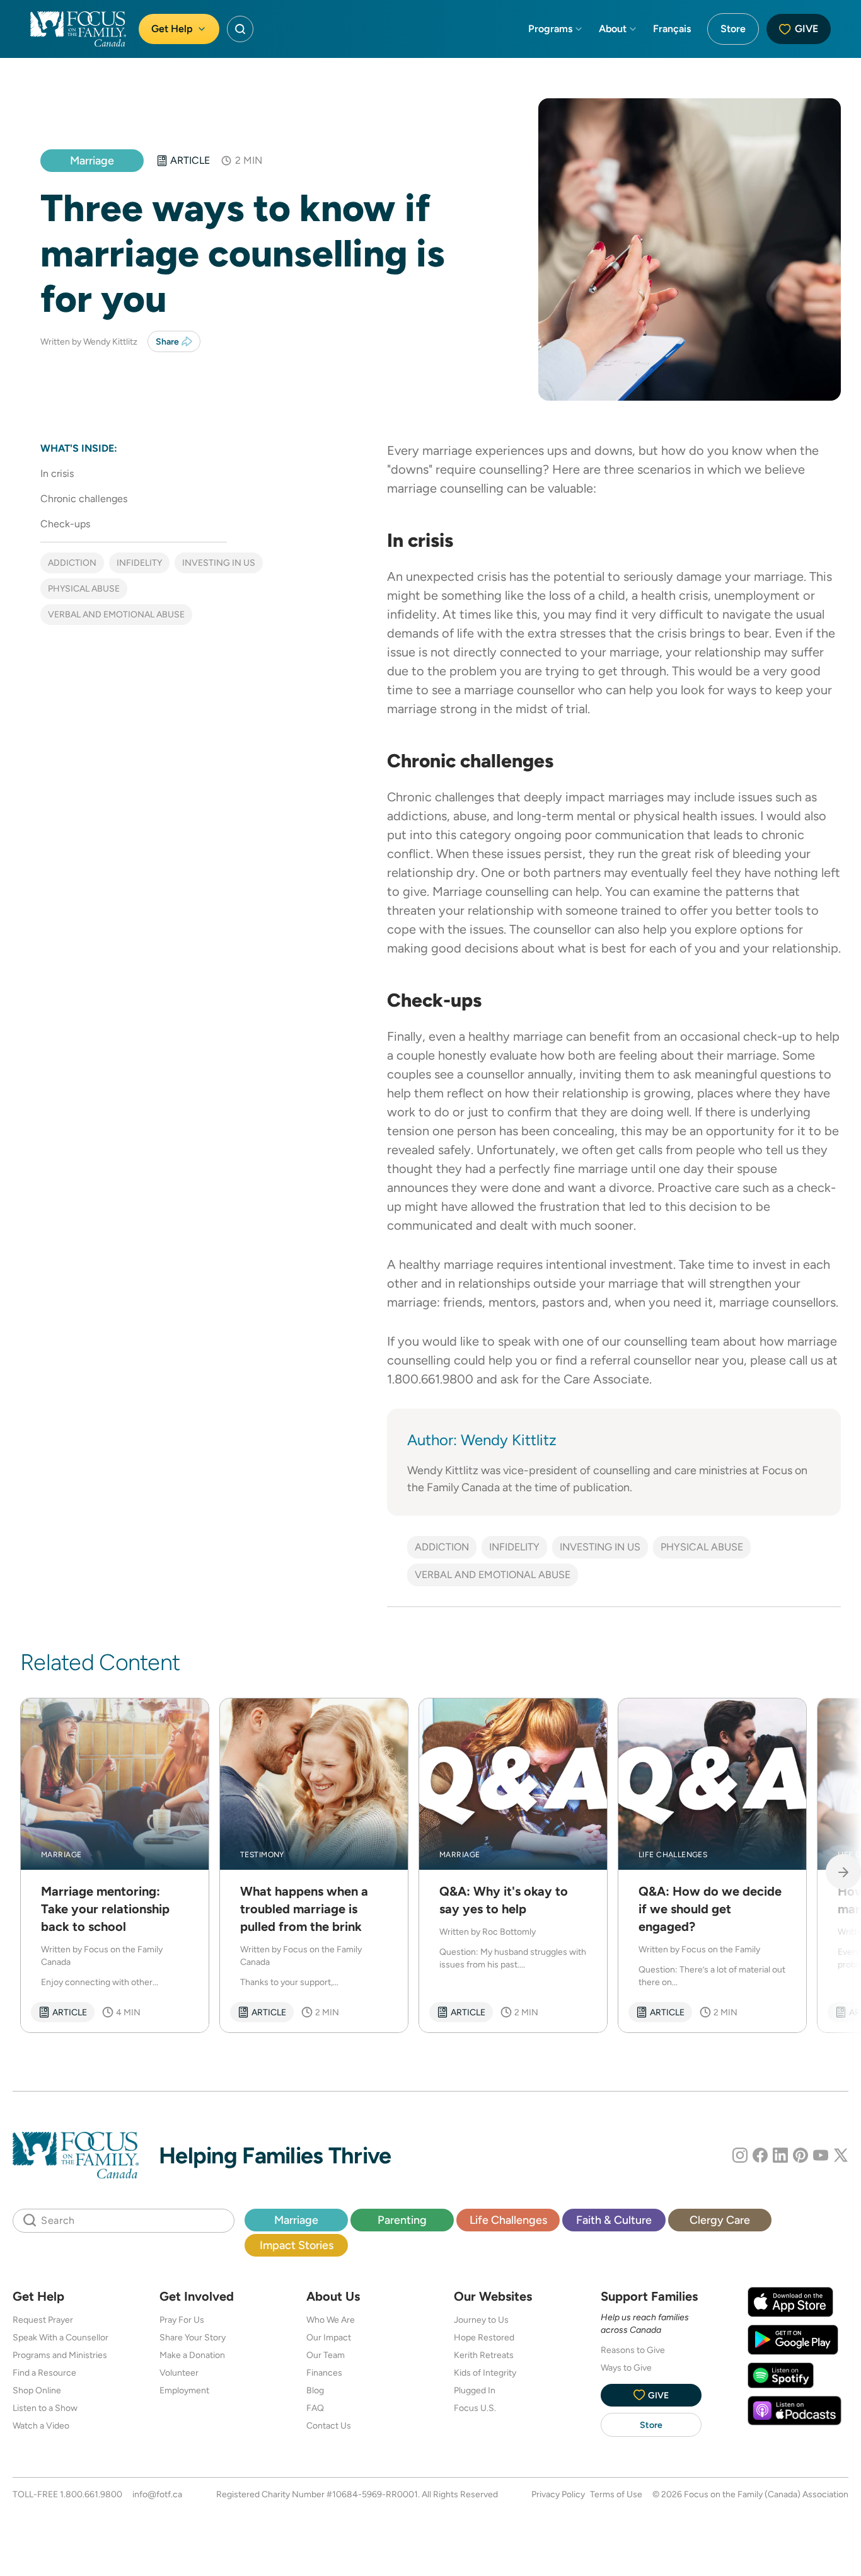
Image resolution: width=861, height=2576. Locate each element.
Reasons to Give (633, 2350)
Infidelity (139, 563)
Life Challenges (508, 2220)
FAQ (315, 2408)
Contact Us (329, 2425)
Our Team (326, 2355)
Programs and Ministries (60, 2355)
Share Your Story (193, 2337)
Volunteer (179, 2373)
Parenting (402, 2220)
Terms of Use (616, 2494)
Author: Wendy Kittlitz (482, 1440)
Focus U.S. (475, 2408)
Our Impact (329, 2337)
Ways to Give (626, 2367)
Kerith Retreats (484, 2355)
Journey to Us (481, 2320)
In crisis (57, 473)
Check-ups (65, 524)
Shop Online (37, 2390)
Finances (324, 2373)
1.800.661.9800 (91, 2494)
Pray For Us (182, 2320)
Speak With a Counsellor (61, 2337)
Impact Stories (297, 2245)
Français (672, 29)
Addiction (72, 563)
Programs (550, 29)
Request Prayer (43, 2320)
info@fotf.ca (157, 2494)
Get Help (172, 29)
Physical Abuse (84, 588)
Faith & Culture (614, 2220)
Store (733, 29)
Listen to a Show (45, 2408)
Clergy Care (720, 2220)
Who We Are (331, 2320)
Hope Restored (484, 2337)
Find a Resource (44, 2373)
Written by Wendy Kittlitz (89, 341)
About (613, 29)
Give (806, 29)
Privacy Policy (558, 2494)
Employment (184, 2390)
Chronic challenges (84, 499)
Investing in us (219, 563)
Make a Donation (192, 2355)
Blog (315, 2390)
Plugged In (475, 2390)
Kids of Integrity (485, 2373)
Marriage (92, 160)
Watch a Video (41, 2425)
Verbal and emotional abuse (116, 614)
